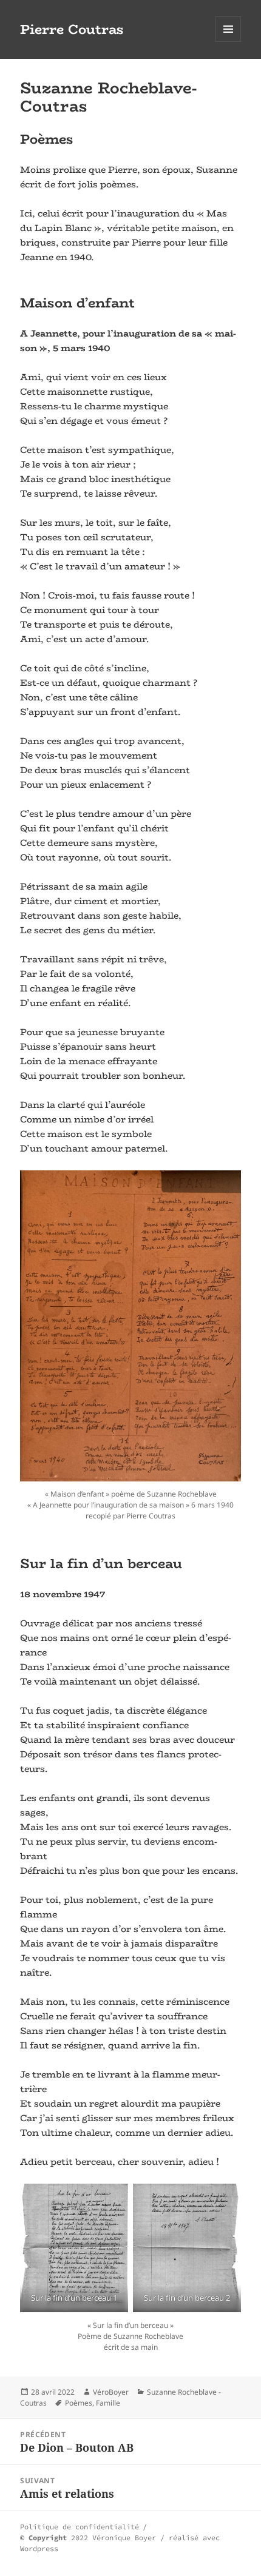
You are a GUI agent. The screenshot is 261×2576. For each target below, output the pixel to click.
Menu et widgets (229, 42)
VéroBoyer (111, 2392)
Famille (108, 2403)
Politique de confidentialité (80, 2527)
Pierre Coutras (72, 29)
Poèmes (79, 2403)
